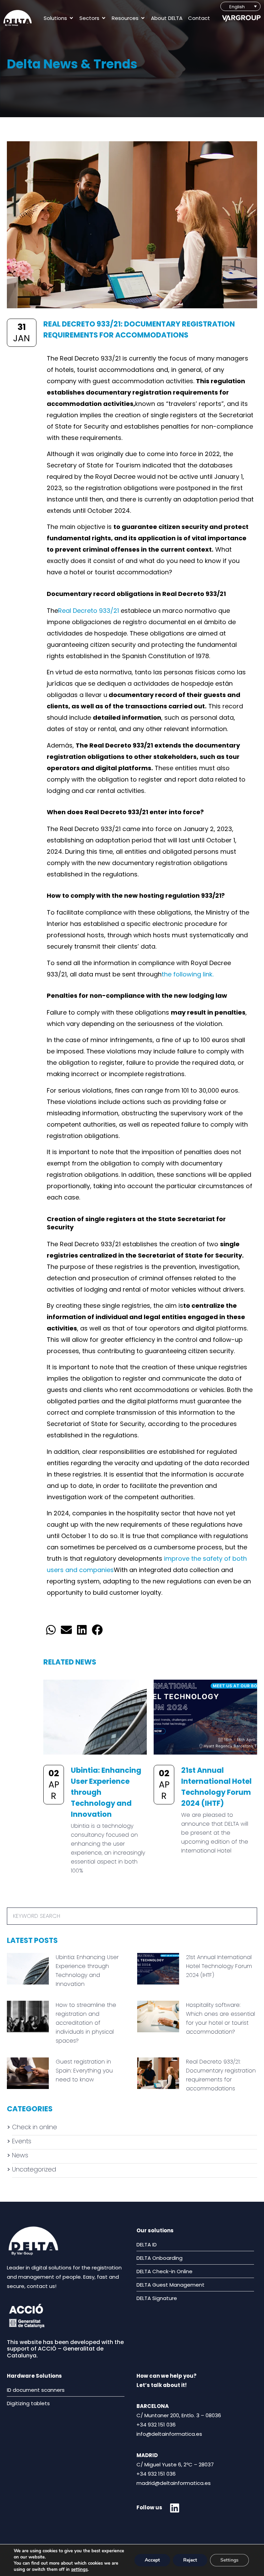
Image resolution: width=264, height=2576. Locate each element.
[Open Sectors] (104, 18)
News (20, 2155)
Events (22, 2141)
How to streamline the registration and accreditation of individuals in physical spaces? (86, 2023)
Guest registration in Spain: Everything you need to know (84, 2071)
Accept (152, 2560)
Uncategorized (34, 2169)
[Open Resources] (143, 18)
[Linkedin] (175, 2508)
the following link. (188, 974)
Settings (229, 2560)
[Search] (248, 1916)
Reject (190, 2560)
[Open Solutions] (71, 18)
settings (79, 2569)
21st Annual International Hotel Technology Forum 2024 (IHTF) (219, 1966)
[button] (51, 1630)
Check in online (35, 2127)
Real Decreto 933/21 (89, 611)
